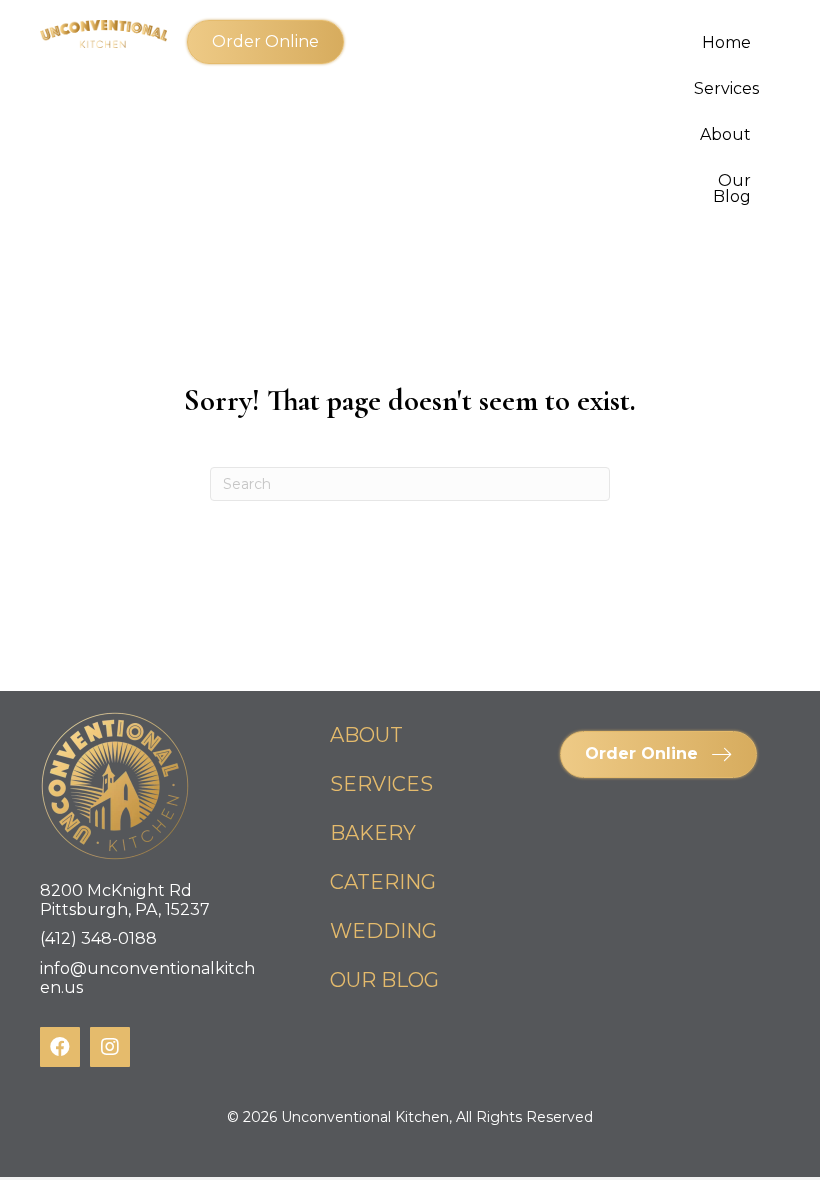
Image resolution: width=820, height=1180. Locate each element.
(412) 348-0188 (98, 938)
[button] (265, 42)
